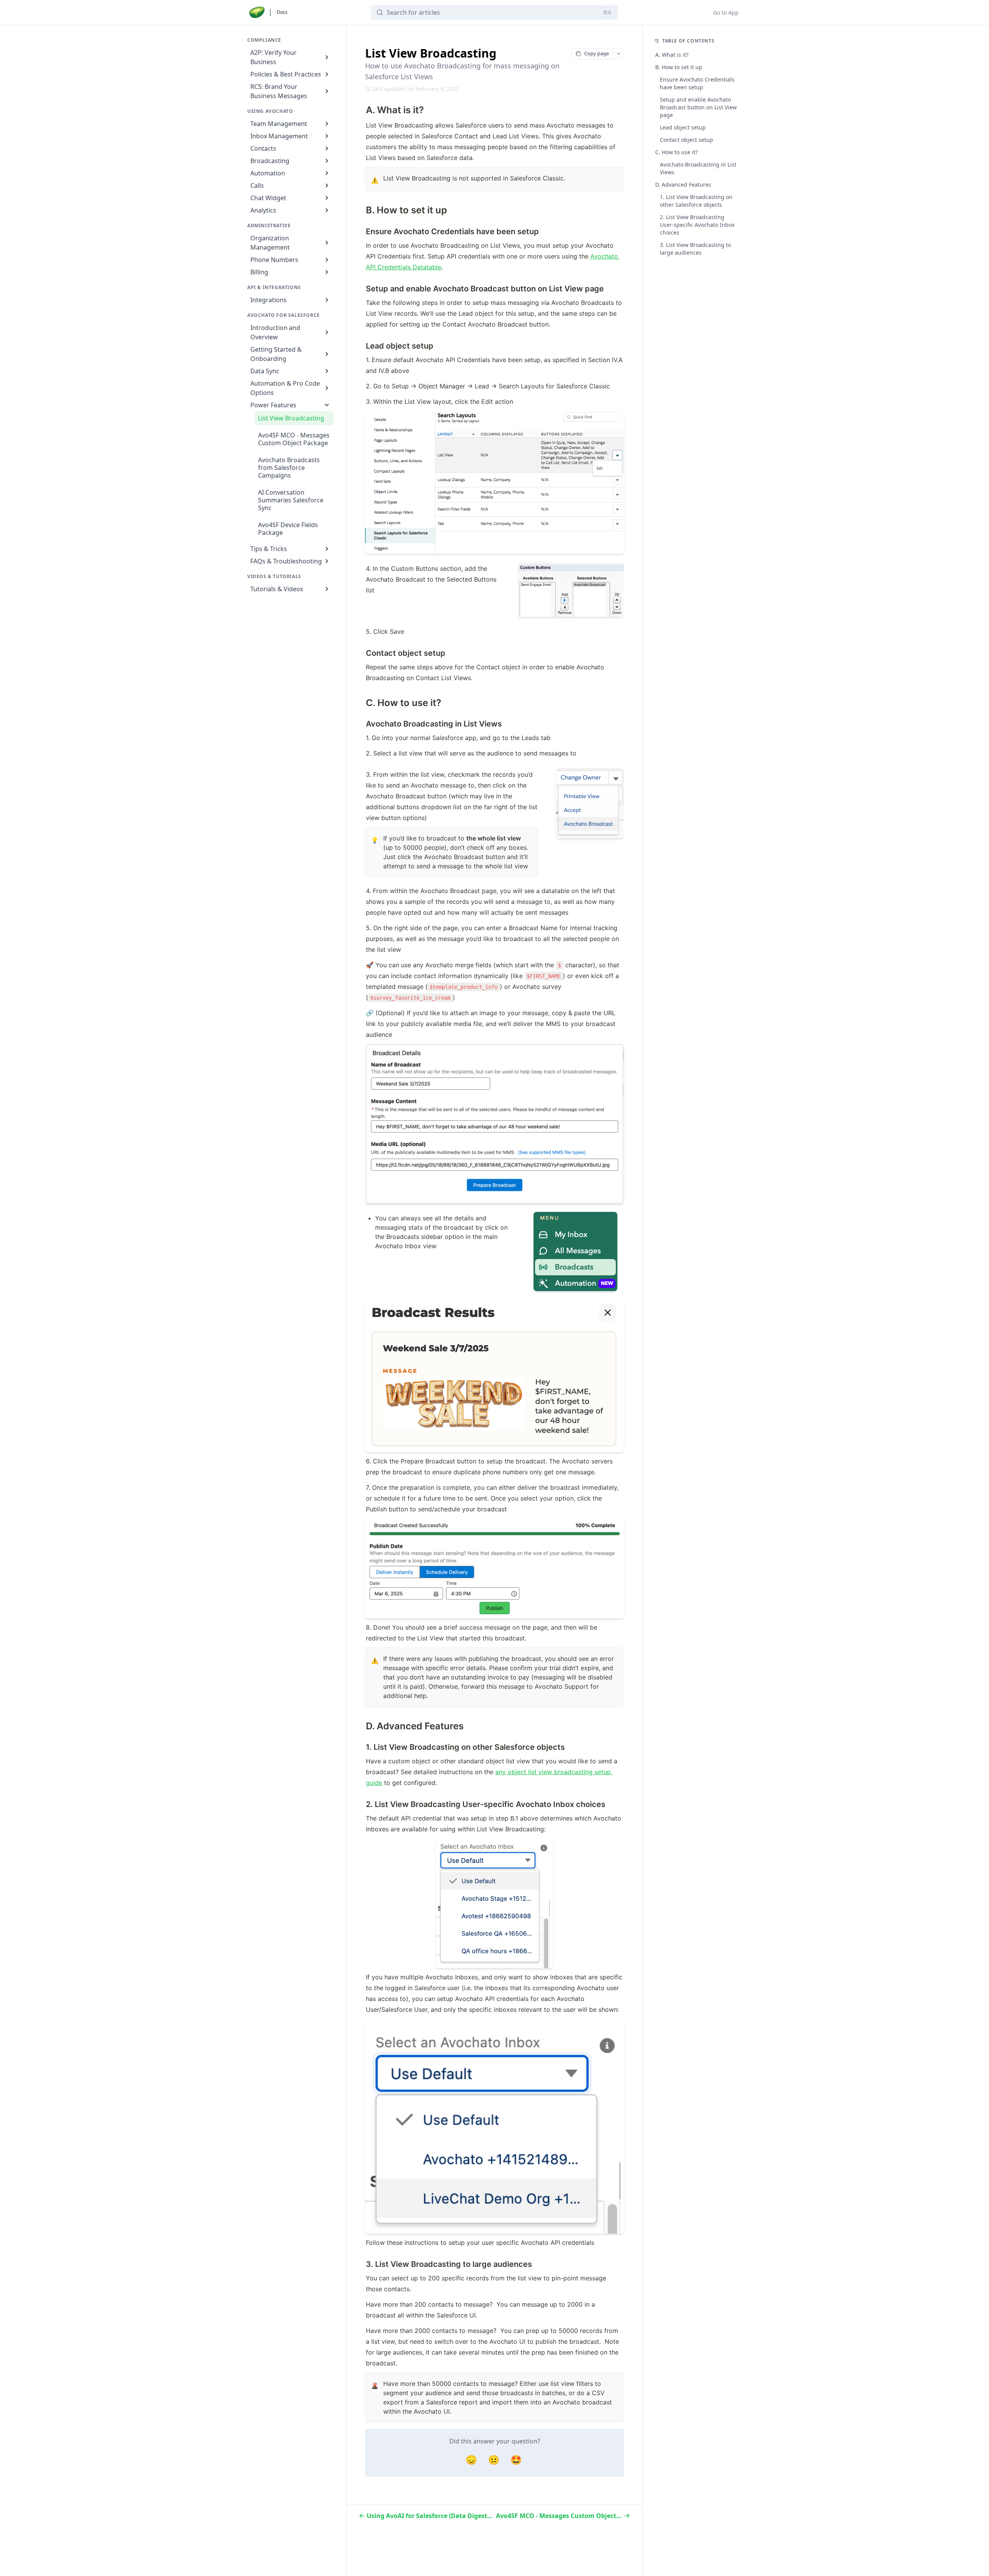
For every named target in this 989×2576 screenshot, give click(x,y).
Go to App (726, 13)
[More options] (618, 54)
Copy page (596, 53)
